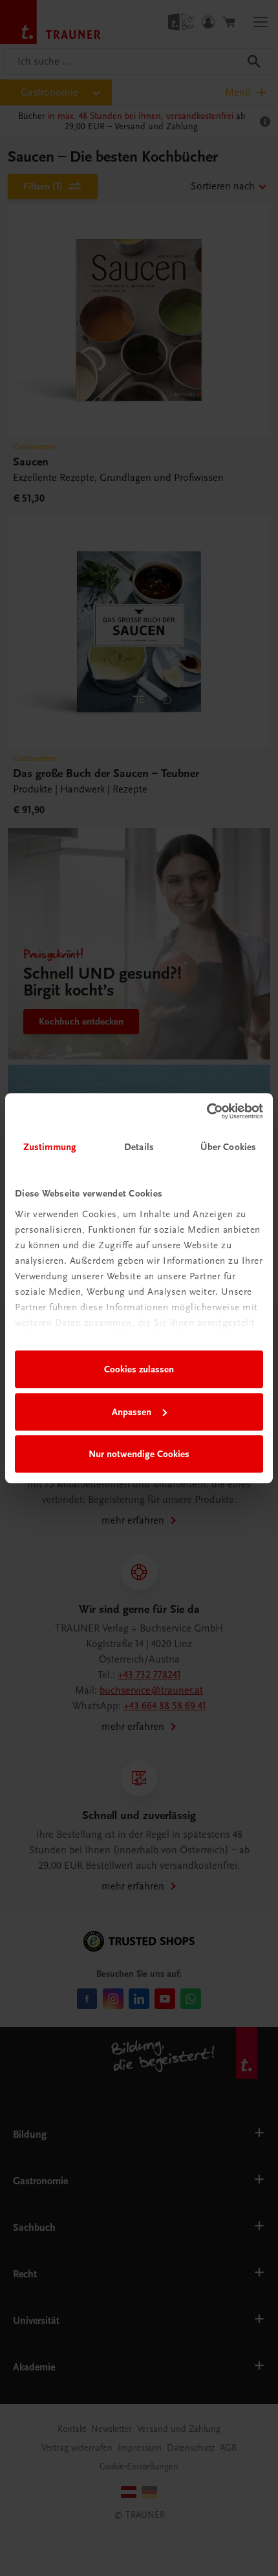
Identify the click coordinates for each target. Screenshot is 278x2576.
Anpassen (132, 1412)
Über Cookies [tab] (228, 1147)
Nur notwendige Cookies (139, 1454)
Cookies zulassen (139, 1369)
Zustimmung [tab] (50, 1147)
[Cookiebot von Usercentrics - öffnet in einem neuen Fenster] (207, 1111)
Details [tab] (139, 1147)
